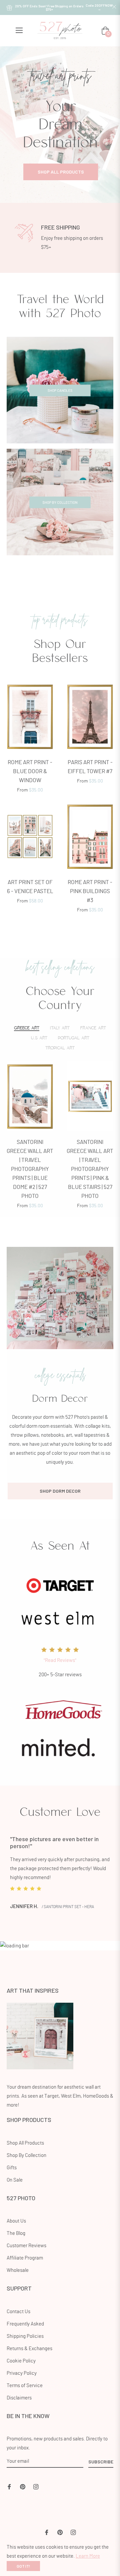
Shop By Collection (26, 2155)
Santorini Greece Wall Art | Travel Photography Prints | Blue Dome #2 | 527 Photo (30, 1169)
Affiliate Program (25, 2258)
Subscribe (101, 2462)
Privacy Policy (22, 2373)
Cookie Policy (21, 2361)
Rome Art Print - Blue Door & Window (30, 771)
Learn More (88, 2556)
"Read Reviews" (60, 1660)
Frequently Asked (25, 2324)
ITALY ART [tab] (60, 1028)
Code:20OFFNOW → (99, 7)
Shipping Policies (25, 2336)
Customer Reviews (26, 2246)
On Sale (15, 2180)
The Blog (16, 2233)
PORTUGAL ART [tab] (74, 1038)
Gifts (12, 2168)
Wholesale (18, 2270)
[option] (60, 125)
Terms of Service (25, 2386)
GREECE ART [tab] (27, 1028)
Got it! (23, 2566)
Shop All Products (25, 2143)
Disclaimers (19, 2398)
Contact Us (18, 2312)
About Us (16, 2221)
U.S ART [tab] (39, 1038)
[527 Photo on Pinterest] (23, 2486)
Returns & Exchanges (29, 2349)
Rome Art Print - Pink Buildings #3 (90, 891)
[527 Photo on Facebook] (9, 2486)
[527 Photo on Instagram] (36, 2486)
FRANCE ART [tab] (93, 1028)
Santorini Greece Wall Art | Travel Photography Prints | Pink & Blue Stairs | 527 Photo (90, 1169)
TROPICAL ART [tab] (60, 1048)
